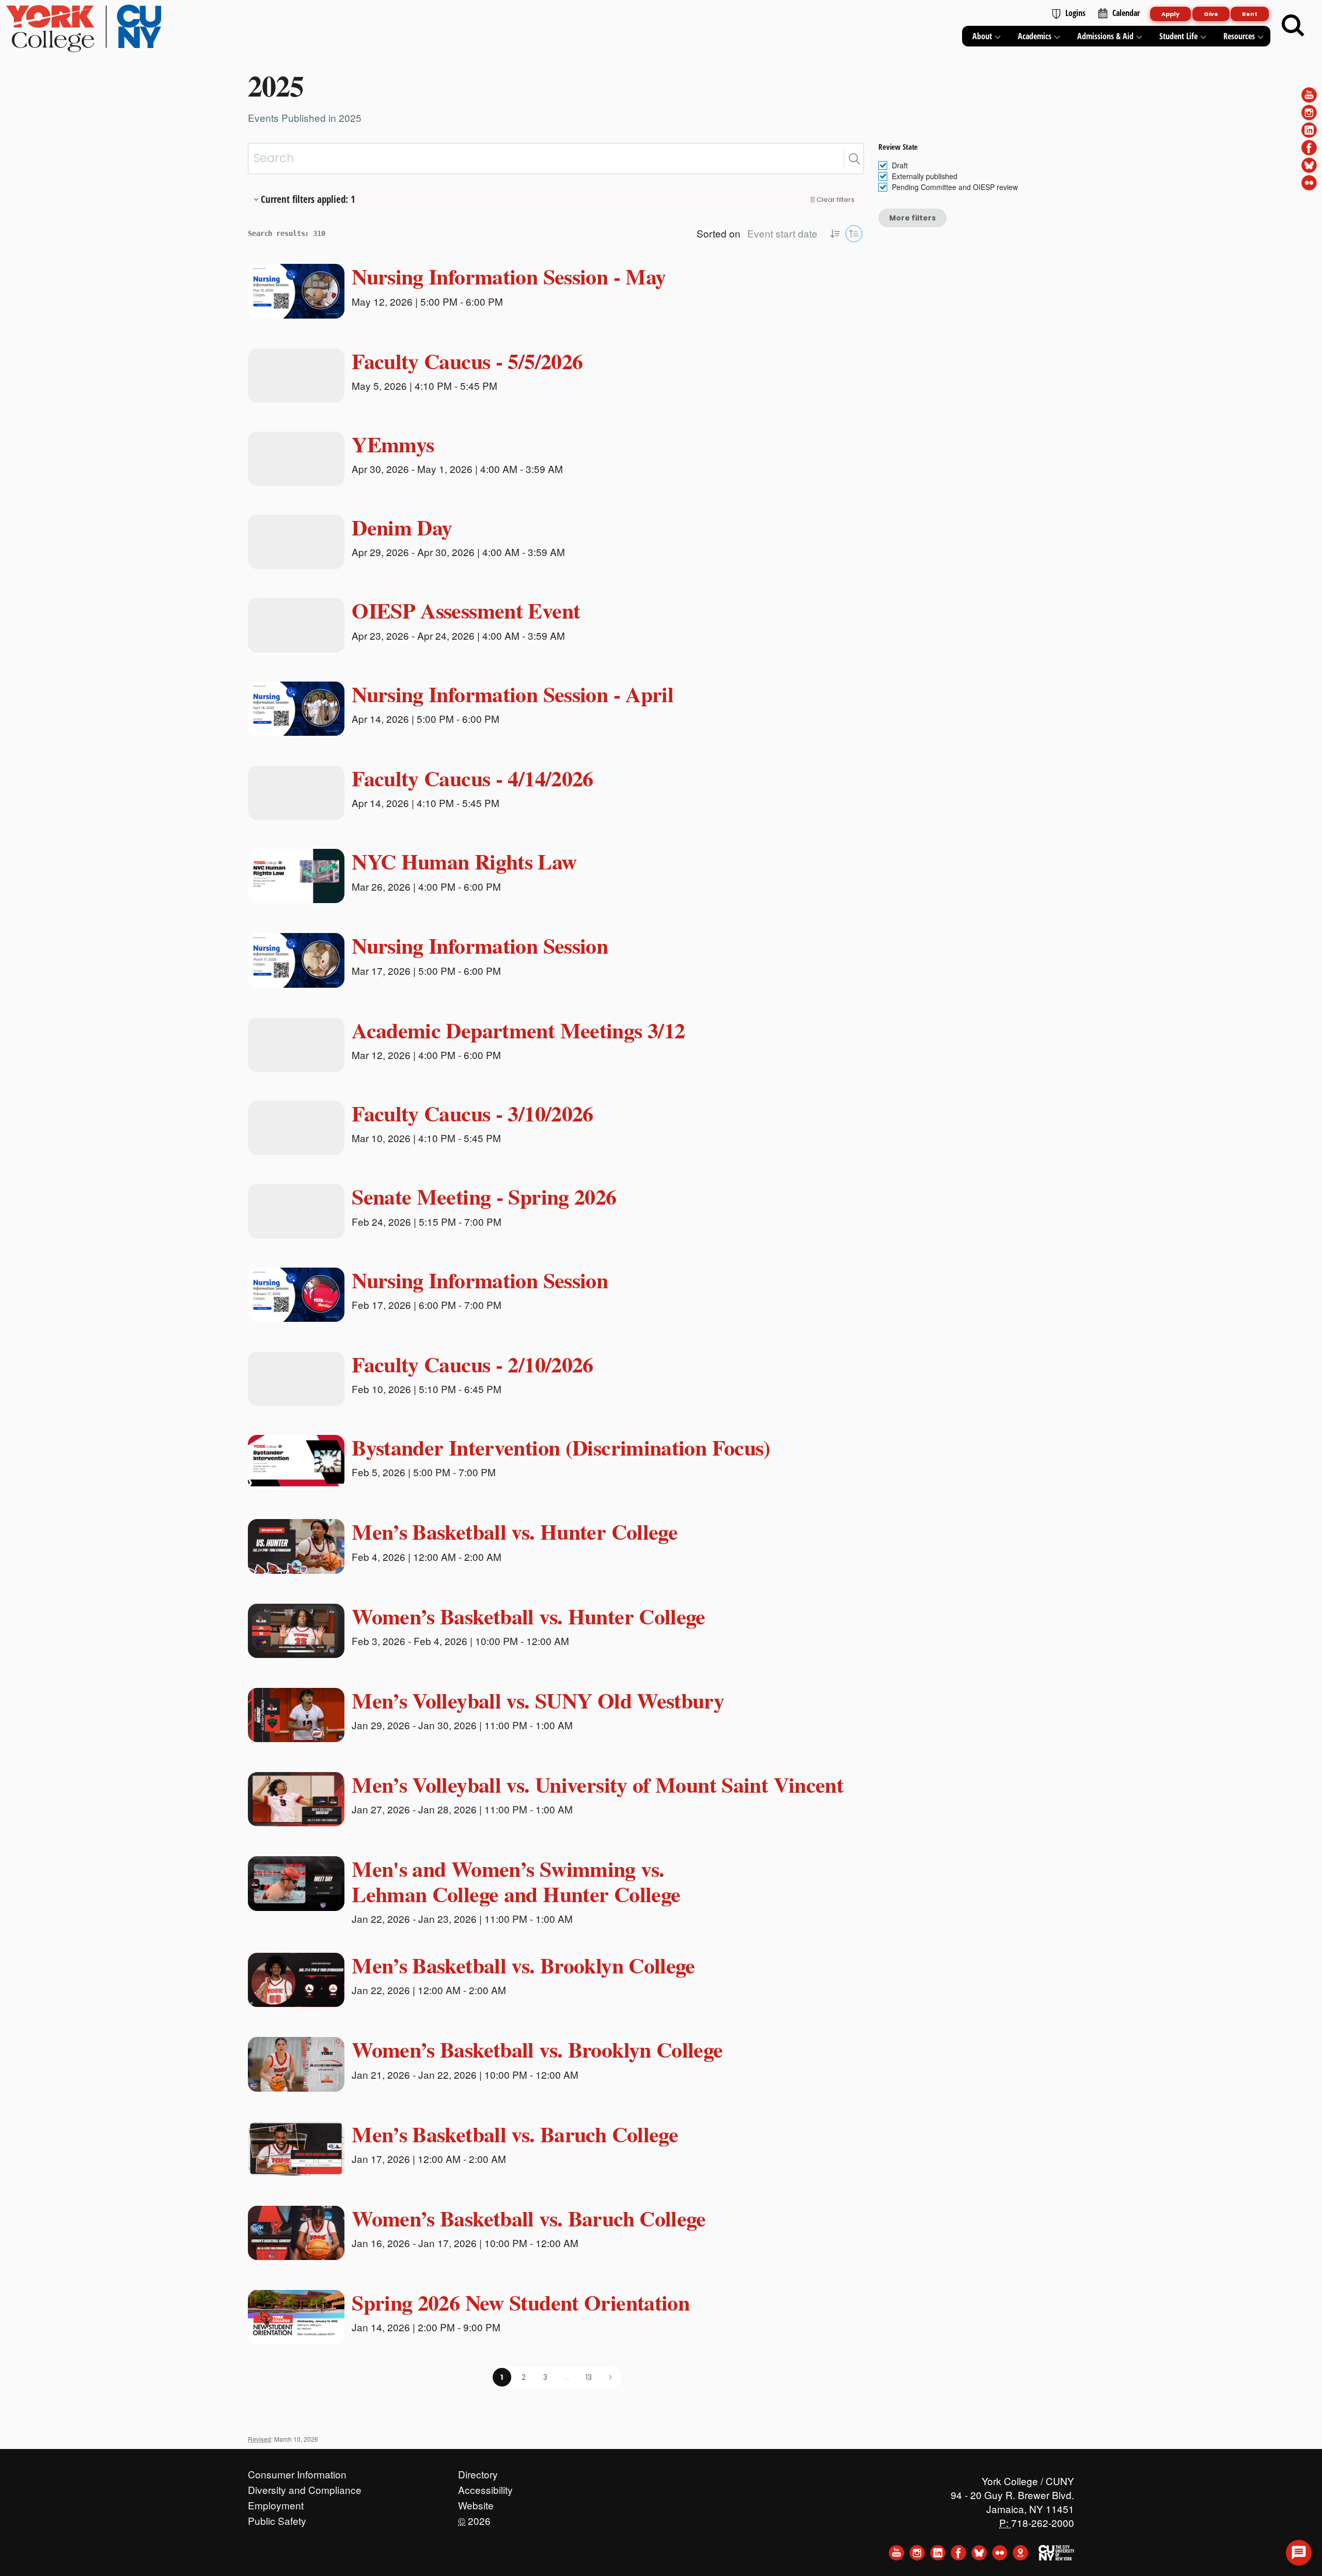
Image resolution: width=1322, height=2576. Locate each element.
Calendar (1126, 13)
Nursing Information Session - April (513, 694)
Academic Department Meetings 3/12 (518, 1030)
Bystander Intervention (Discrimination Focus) (561, 1447)
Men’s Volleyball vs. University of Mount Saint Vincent (597, 1784)
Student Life (1178, 36)
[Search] (1293, 26)
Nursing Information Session (480, 945)
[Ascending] (835, 234)
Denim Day (402, 527)
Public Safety (277, 2518)
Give (1211, 14)
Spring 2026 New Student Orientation (521, 2302)
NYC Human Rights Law (464, 861)
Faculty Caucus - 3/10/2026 (473, 1113)
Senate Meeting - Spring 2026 (484, 1196)
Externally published (925, 176)
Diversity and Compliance (305, 2487)
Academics (1035, 36)
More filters (912, 218)
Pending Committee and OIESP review (955, 187)
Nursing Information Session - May (509, 276)
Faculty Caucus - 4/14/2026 (473, 778)
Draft (900, 165)
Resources (1239, 36)
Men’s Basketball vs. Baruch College (515, 2134)
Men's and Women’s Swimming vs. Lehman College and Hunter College (516, 1881)
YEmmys (393, 444)
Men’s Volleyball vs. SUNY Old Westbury (538, 1700)
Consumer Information (297, 2472)
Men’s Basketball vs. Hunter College (515, 1531)
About (982, 36)
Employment (276, 2503)
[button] (854, 159)
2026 (474, 2518)
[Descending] (854, 234)
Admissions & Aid (1105, 36)
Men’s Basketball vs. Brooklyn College (523, 1965)
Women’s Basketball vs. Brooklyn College (537, 2049)
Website (476, 2503)
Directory (478, 2472)
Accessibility (485, 2487)
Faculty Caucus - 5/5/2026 (467, 361)
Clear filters (836, 200)
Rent (1250, 14)
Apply (1170, 14)
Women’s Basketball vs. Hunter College (529, 1616)
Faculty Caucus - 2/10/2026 (473, 1364)
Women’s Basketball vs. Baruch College (529, 2218)
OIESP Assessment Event (466, 610)
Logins (1075, 13)
